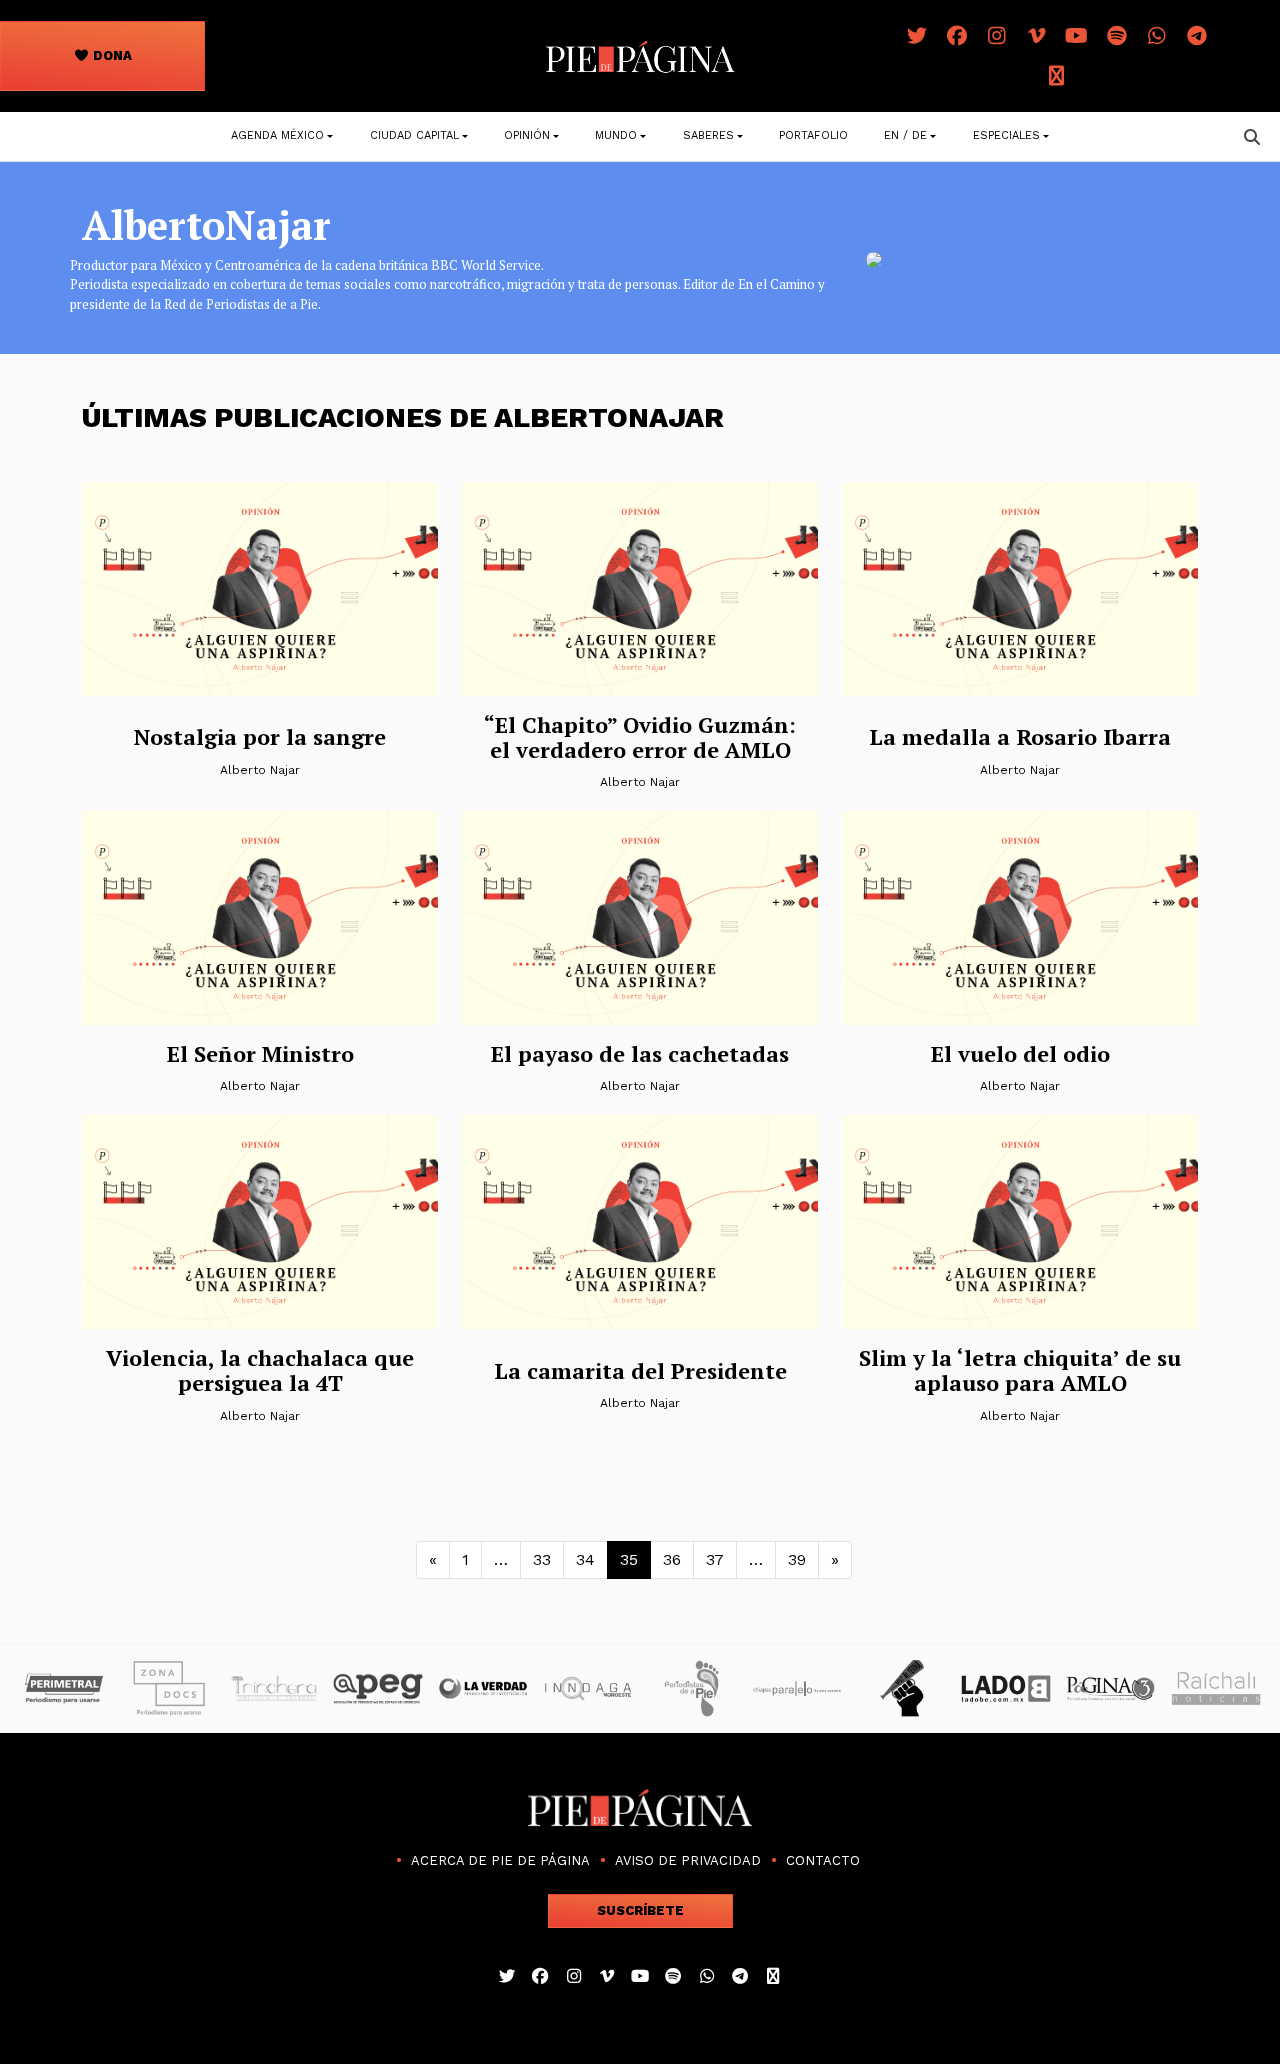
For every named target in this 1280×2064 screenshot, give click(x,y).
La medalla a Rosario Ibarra (1020, 736)
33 (542, 1559)
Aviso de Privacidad (688, 1860)
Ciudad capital (414, 135)
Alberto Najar (259, 770)
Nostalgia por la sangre (260, 736)
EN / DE (905, 135)
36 (672, 1559)
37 (715, 1559)
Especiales (1006, 135)
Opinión (527, 135)
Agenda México (277, 135)
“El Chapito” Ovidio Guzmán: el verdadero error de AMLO (640, 737)
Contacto (823, 1860)
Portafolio (813, 135)
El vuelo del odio (1020, 1053)
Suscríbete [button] (640, 1910)
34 (585, 1559)
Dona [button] (111, 55)
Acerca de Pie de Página (500, 1860)
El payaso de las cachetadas (640, 1053)
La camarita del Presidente (640, 1370)
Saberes (708, 135)
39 (797, 1559)
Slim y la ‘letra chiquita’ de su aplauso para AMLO (1020, 1370)
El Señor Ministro (260, 1053)
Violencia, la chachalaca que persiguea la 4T (260, 1370)
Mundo (616, 135)
